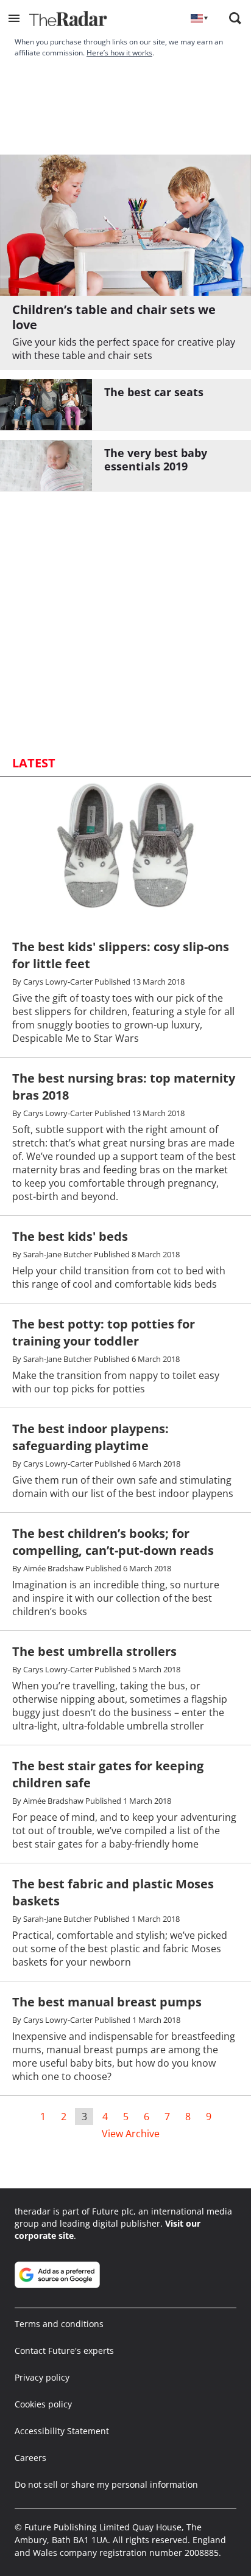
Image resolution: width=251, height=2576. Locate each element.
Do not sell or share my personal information (106, 2484)
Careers (30, 2458)
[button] (14, 18)
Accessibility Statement (62, 2431)
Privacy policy (42, 2377)
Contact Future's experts (64, 2351)
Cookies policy (43, 2404)
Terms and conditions (59, 2324)
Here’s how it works (119, 53)
